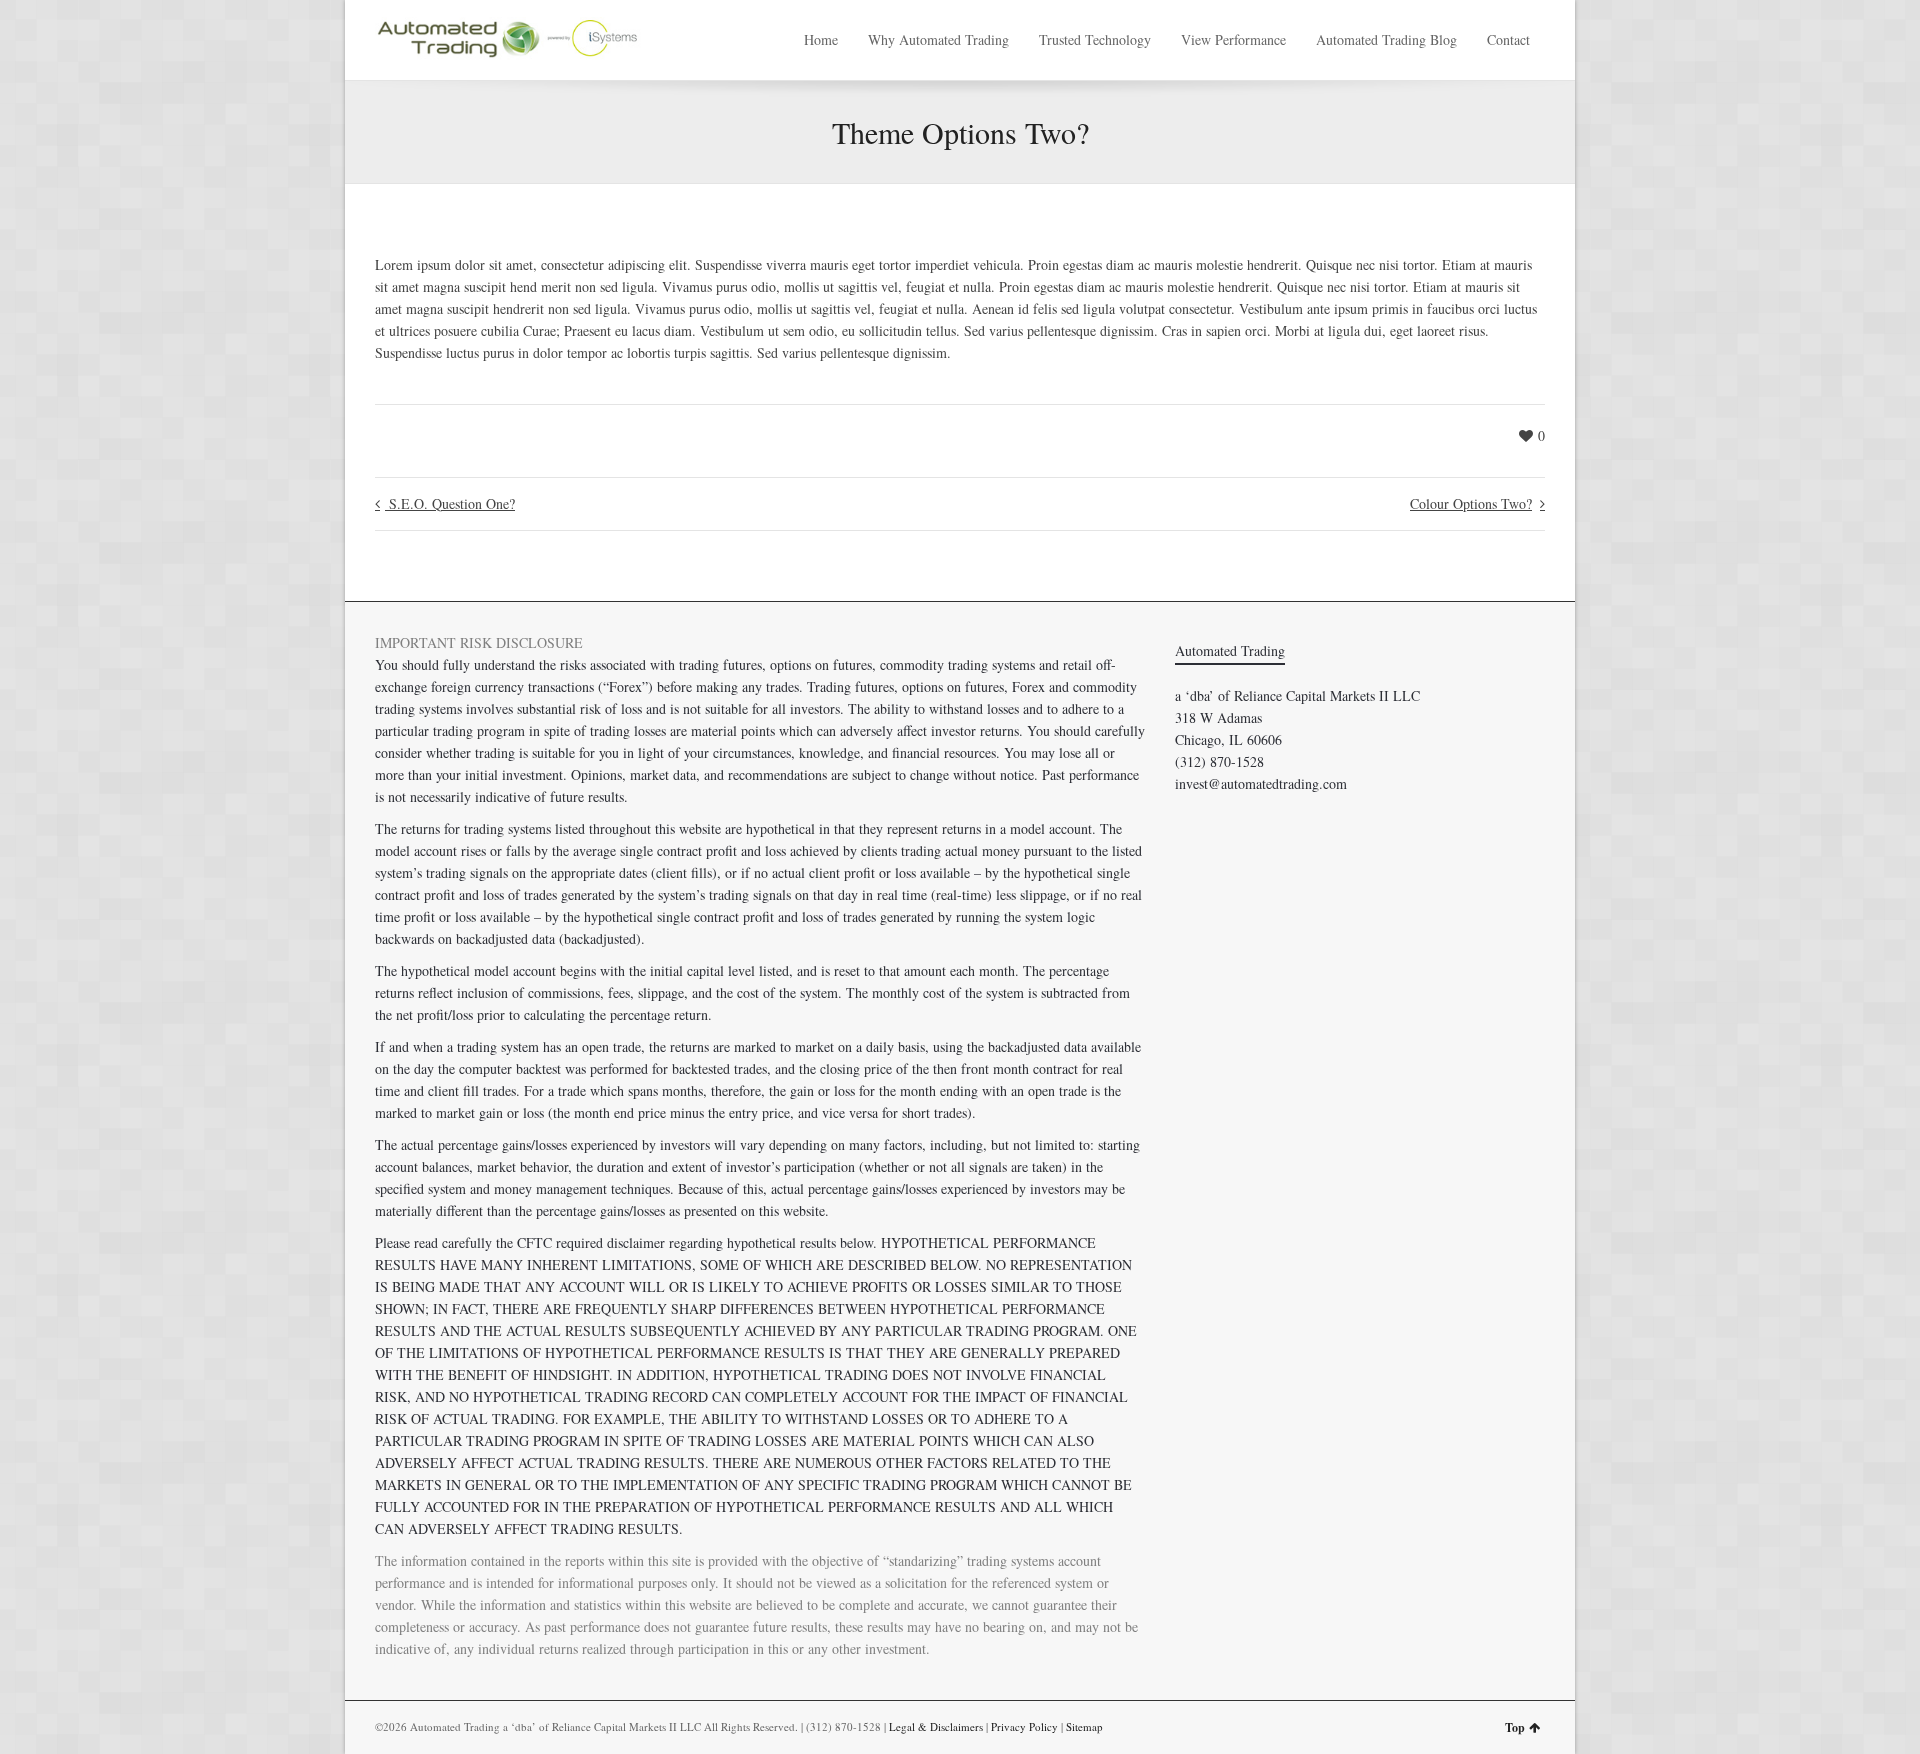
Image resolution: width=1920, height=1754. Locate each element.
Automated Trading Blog (1386, 39)
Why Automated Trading (938, 39)
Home (821, 39)
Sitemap (1084, 1726)
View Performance (1233, 39)
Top (1515, 1727)
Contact (1508, 39)
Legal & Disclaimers (936, 1726)
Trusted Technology (1095, 39)
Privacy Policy (1024, 1726)
